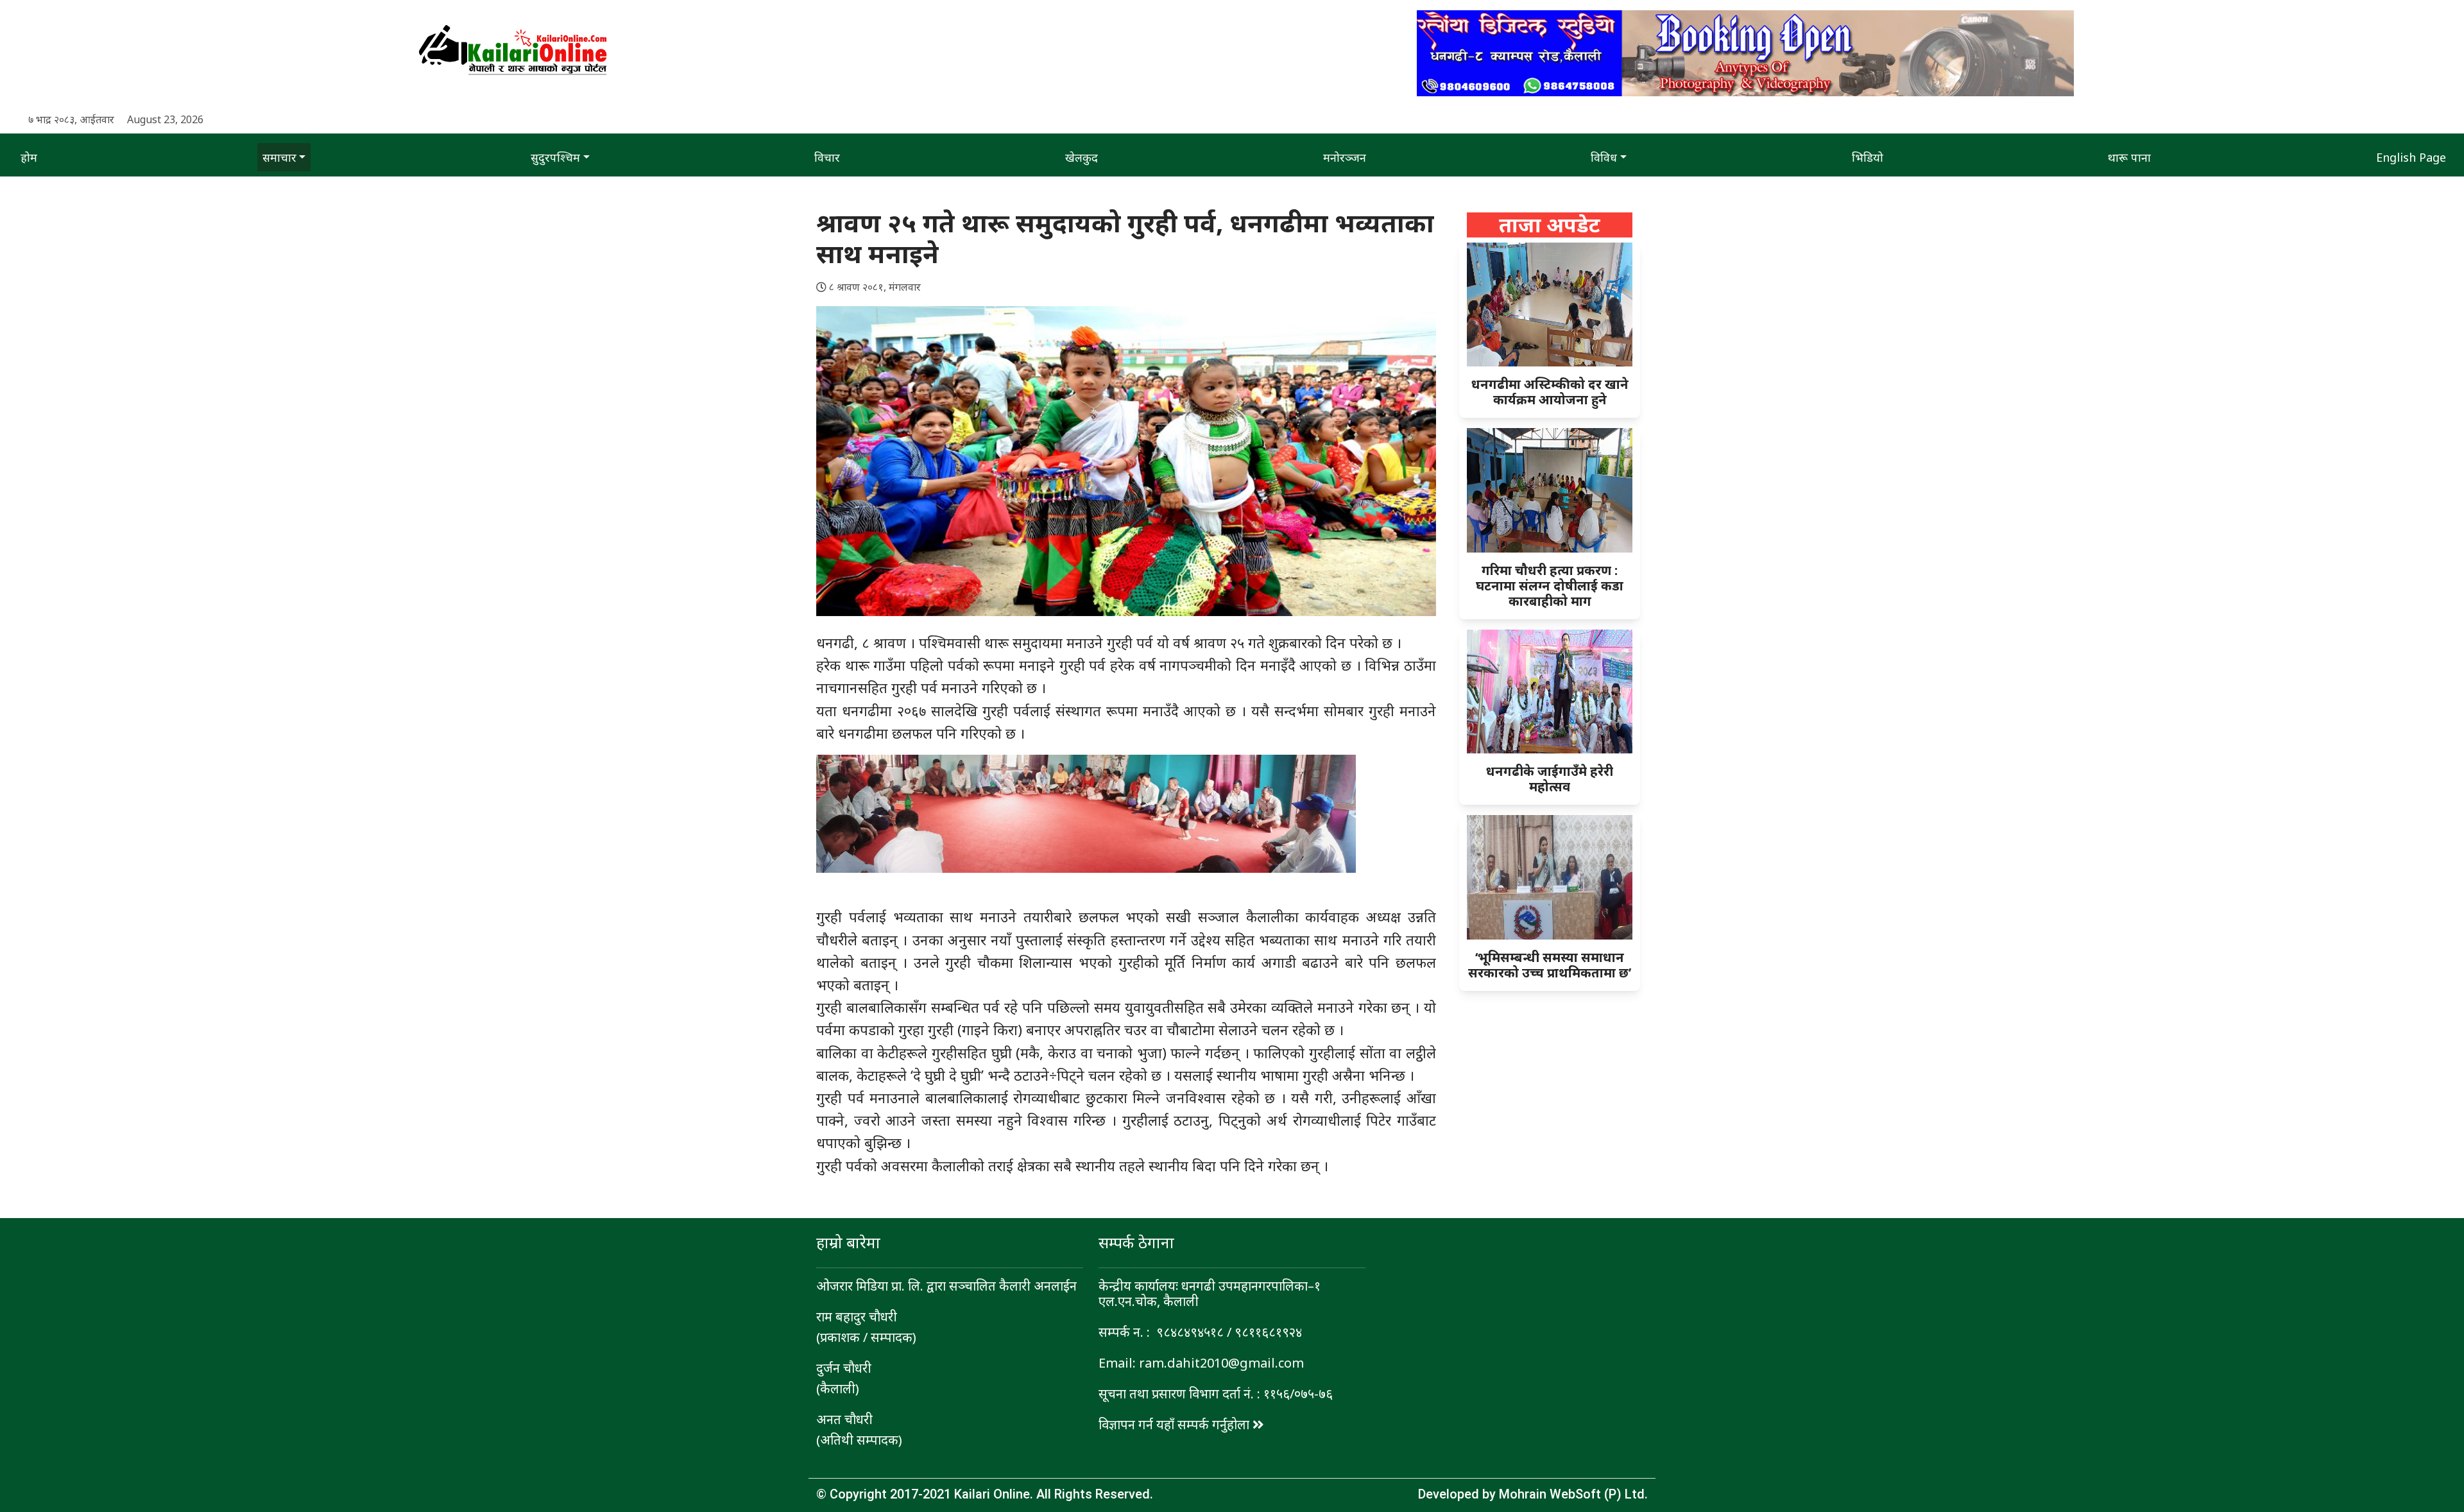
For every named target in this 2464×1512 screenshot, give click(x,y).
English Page (2411, 157)
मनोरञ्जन (1345, 157)
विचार (827, 157)
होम (29, 157)
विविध (1604, 157)
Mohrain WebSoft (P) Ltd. (1573, 1494)
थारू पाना (2129, 157)
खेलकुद (1082, 157)
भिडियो (1868, 157)
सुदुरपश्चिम (555, 157)
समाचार (279, 157)
